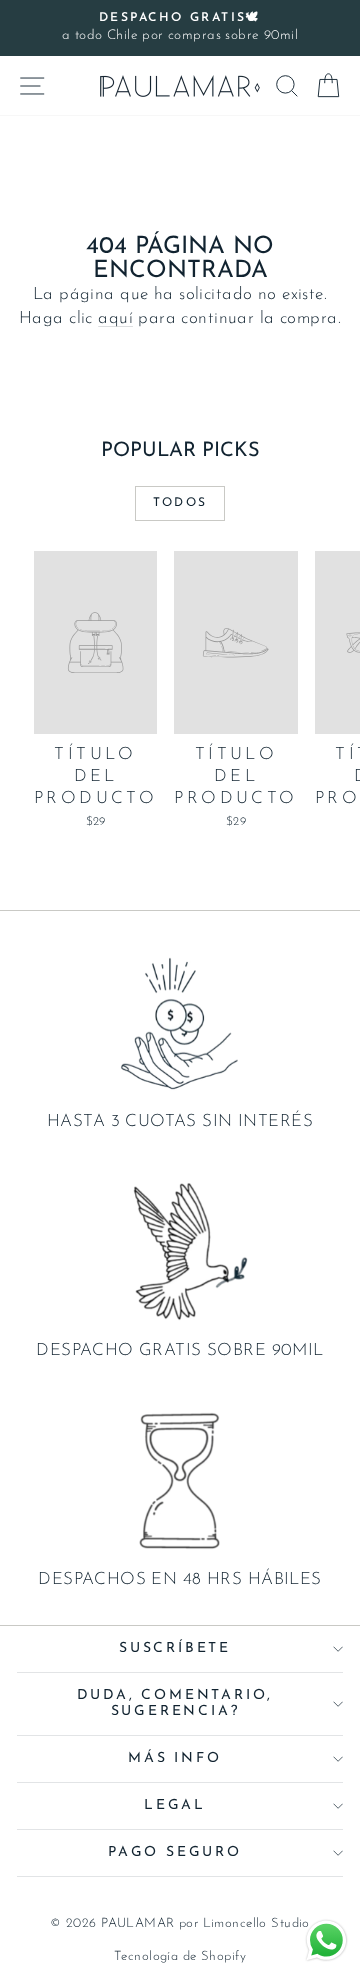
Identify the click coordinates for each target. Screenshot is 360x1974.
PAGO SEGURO (175, 1852)
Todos (180, 503)
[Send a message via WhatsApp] (326, 1940)
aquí (115, 318)
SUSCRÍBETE (175, 1648)
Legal (175, 1805)
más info (174, 1758)
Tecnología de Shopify (180, 1956)
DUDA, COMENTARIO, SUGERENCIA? (175, 1703)
